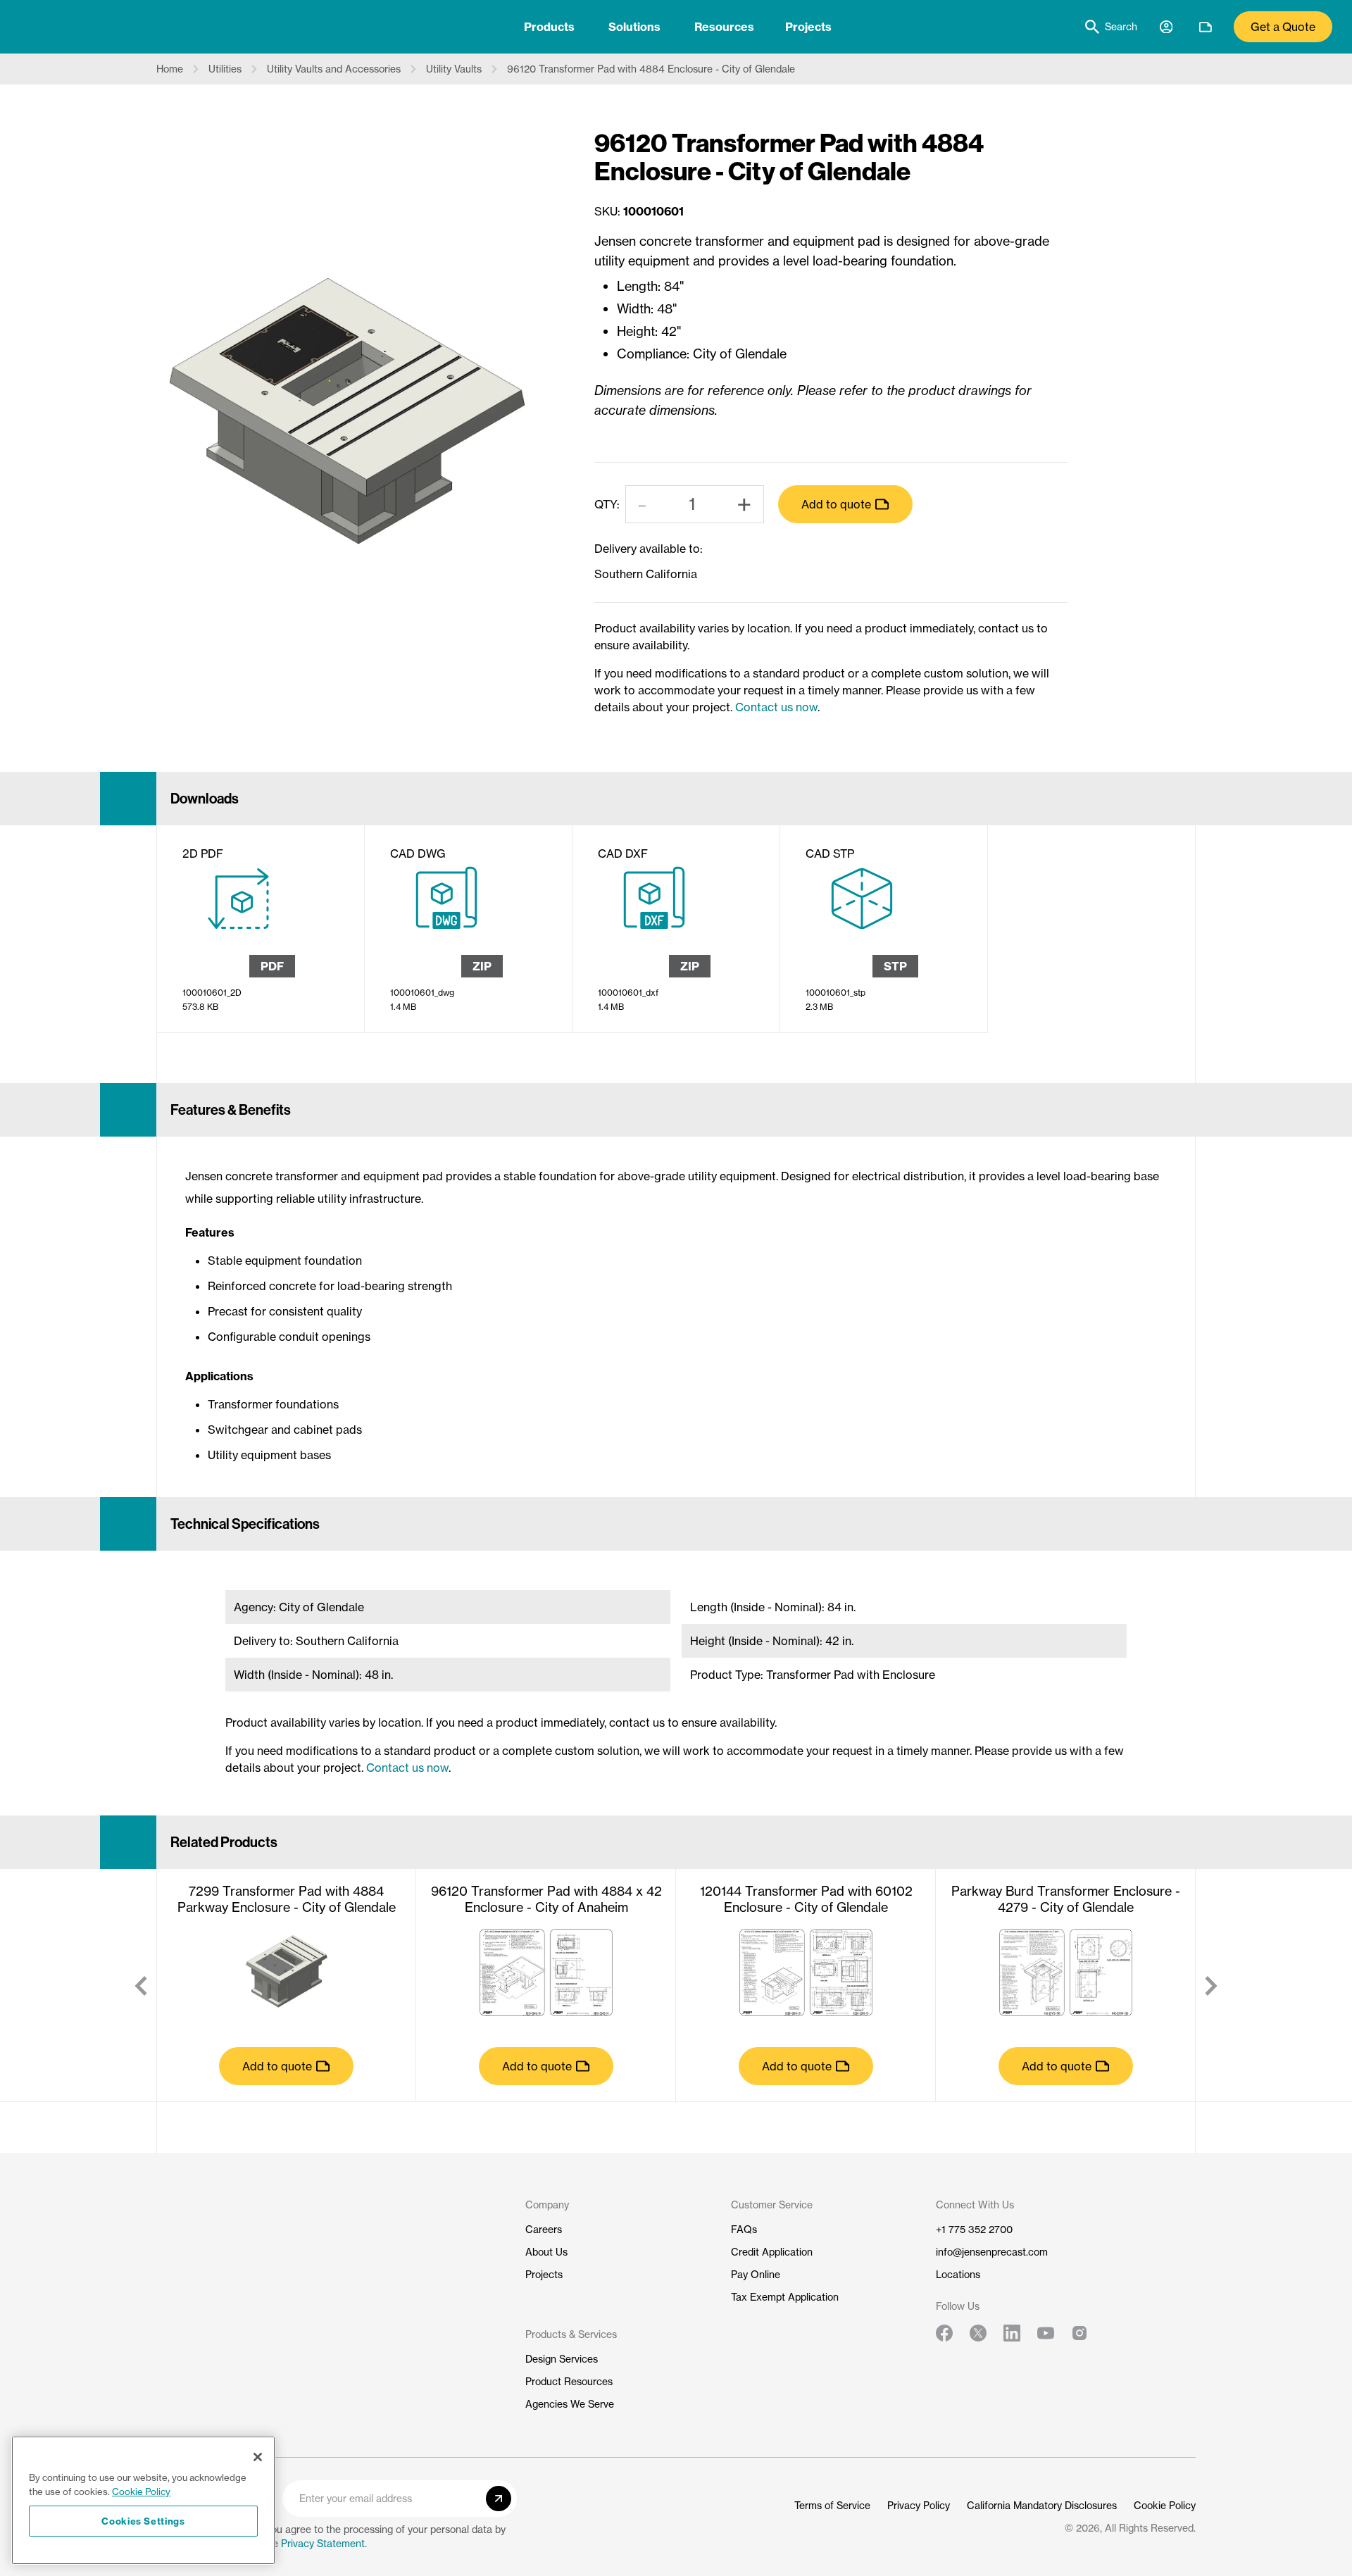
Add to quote (836, 504)
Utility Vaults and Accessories (334, 69)
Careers (544, 2229)
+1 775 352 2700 (974, 2229)
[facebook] (944, 2333)
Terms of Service (832, 2505)
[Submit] (499, 2499)
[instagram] (1079, 2333)
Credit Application (772, 2252)
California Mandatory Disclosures (1042, 2505)
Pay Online (756, 2274)
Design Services (562, 2359)
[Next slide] (1211, 1986)
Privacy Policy (919, 2505)
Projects (808, 27)
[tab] (549, 27)
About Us (546, 2252)
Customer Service (772, 2205)
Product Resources (569, 2381)
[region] (143, 2500)
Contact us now (776, 707)
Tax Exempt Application (785, 2297)
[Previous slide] (141, 1986)
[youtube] (1046, 2333)
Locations (958, 2274)
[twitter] (978, 2333)
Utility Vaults (454, 69)
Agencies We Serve (570, 2404)
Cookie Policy (1165, 2505)
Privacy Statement (323, 2543)
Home (170, 69)
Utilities (225, 69)
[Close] (258, 2457)
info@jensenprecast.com (992, 2252)
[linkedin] (1012, 2333)
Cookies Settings (143, 2521)
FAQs (744, 2229)
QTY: (607, 504)
